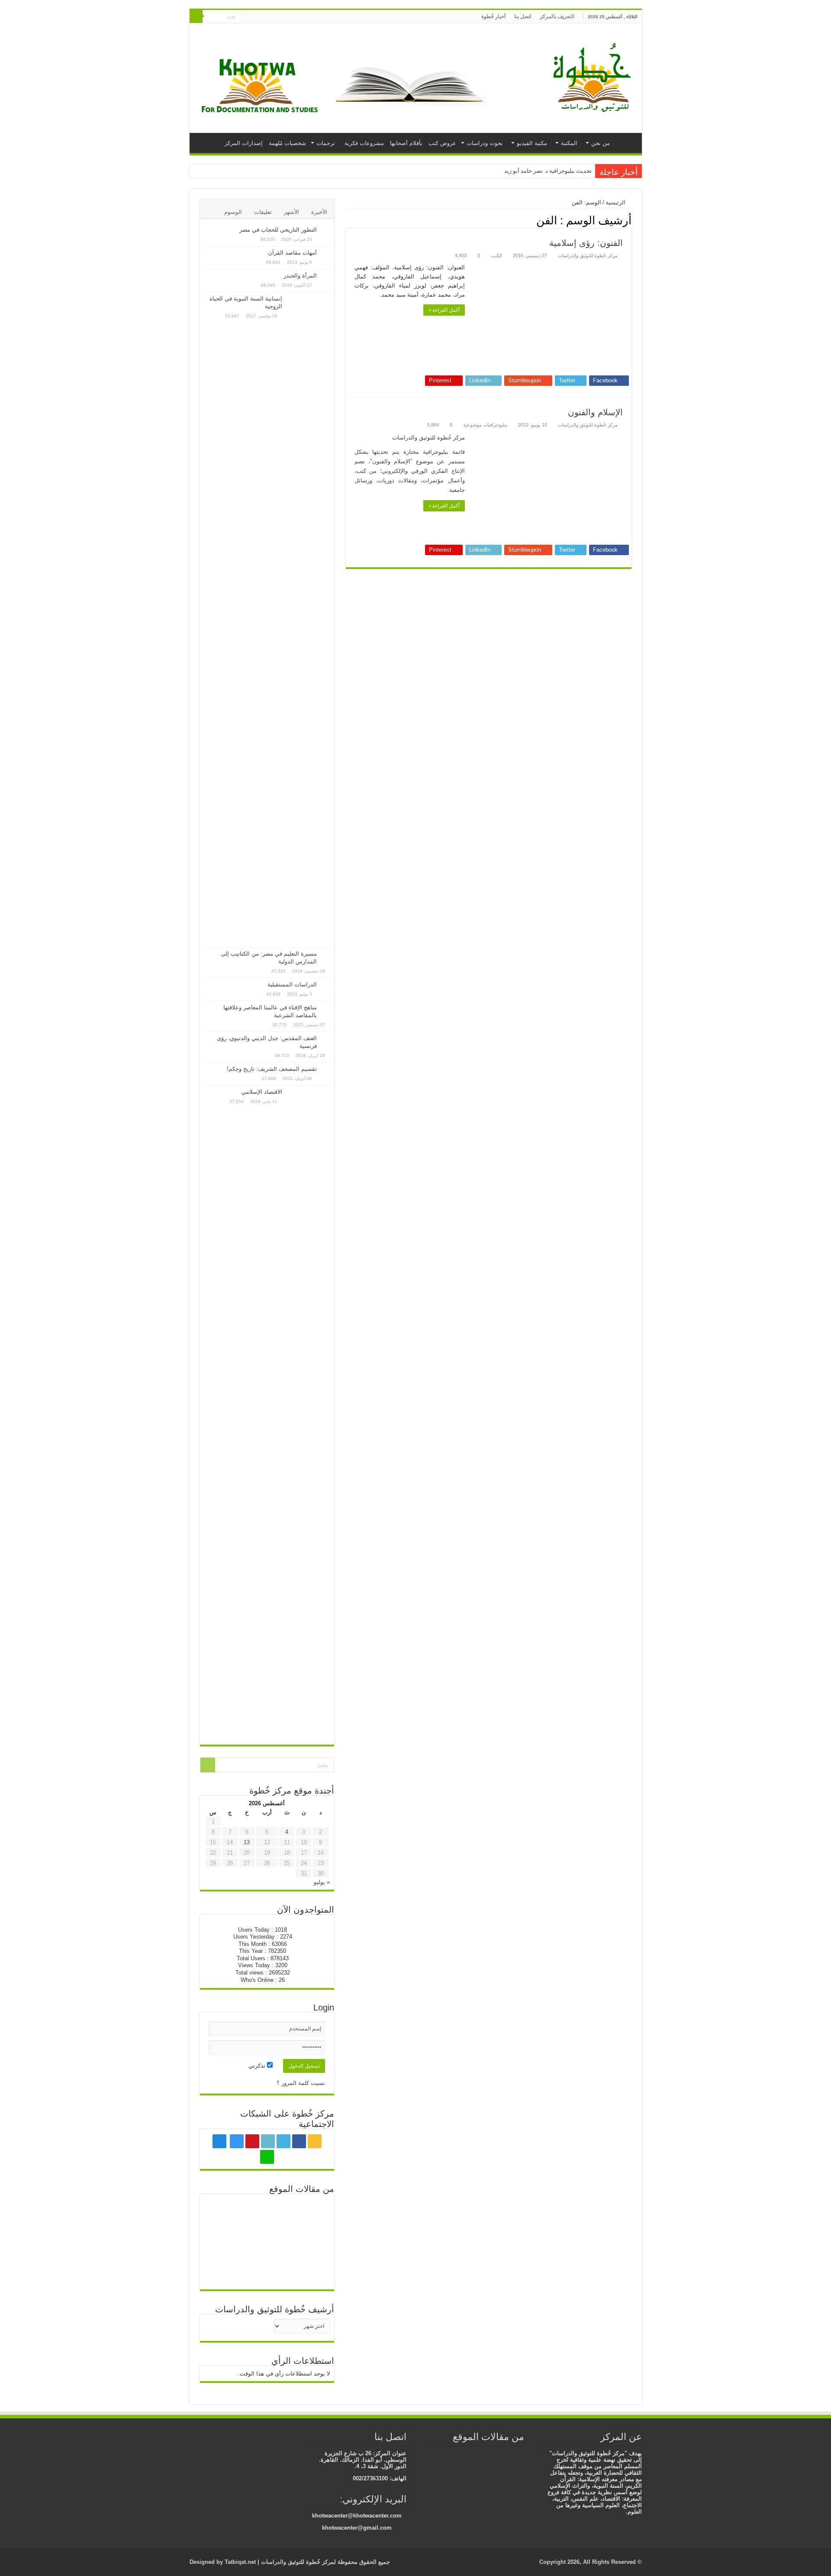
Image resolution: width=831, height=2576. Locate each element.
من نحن (601, 143)
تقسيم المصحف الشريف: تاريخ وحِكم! (272, 1069)
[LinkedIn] (282, 17)
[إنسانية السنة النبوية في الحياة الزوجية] (308, 620)
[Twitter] (291, 17)
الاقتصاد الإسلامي (262, 1092)
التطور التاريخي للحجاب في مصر (278, 230)
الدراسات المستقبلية (292, 984)
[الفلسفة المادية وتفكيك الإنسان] (481, 2454)
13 (247, 1842)
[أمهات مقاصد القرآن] (325, 253)
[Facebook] (299, 17)
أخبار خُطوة (493, 16)
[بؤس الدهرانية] (468, 2454)
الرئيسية (626, 142)
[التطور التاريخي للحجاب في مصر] (325, 230)
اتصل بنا (523, 16)
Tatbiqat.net (240, 2562)
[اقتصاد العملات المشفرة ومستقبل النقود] (507, 2454)
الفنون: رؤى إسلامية (586, 243)
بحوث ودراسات (485, 143)
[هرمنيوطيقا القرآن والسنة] (267, 2213)
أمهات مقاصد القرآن (292, 253)
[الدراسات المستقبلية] (325, 985)
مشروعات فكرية (364, 143)
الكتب (496, 255)
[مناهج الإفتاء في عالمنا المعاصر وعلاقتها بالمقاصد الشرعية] (325, 1008)
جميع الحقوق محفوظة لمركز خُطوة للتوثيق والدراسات (325, 2562)
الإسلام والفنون (595, 412)
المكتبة (569, 143)
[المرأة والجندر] (325, 276)
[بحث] (196, 16)
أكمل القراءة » (444, 310)
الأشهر (291, 212)
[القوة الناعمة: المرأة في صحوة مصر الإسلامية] (520, 2454)
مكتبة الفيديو (532, 143)
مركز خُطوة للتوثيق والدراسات (588, 255)
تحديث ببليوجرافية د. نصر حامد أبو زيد (548, 171)
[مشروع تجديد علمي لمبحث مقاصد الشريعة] (309, 2242)
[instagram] (266, 17)
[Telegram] (256, 17)
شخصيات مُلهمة (287, 143)
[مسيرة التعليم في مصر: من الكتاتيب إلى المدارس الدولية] (325, 954)
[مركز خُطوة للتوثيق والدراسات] (594, 77)
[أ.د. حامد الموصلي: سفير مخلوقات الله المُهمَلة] (267, 2271)
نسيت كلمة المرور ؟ (301, 2083)
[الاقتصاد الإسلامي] (308, 1413)
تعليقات (263, 212)
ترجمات (326, 143)
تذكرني (258, 2066)
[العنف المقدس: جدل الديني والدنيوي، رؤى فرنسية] (325, 1039)
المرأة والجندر (300, 276)
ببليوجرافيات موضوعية (485, 425)
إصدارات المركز (244, 143)
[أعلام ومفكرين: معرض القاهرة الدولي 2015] (455, 2454)
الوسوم (233, 212)
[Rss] (307, 17)
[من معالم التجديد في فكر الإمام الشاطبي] (225, 2213)
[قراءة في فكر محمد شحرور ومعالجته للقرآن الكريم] (225, 2242)
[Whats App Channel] (248, 17)
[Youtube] (274, 17)
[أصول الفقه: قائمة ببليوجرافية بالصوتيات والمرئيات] (309, 2213)
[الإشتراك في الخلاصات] (348, 220)
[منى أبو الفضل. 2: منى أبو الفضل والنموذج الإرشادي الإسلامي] (494, 2454)
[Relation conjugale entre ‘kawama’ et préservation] (267, 2242)
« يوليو (322, 1882)
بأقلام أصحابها (406, 143)
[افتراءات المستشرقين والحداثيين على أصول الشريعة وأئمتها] (225, 2271)
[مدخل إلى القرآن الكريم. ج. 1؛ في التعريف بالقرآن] (309, 2260)
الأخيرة (319, 212)
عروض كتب (442, 143)
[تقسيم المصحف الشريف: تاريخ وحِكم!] (325, 1070)
